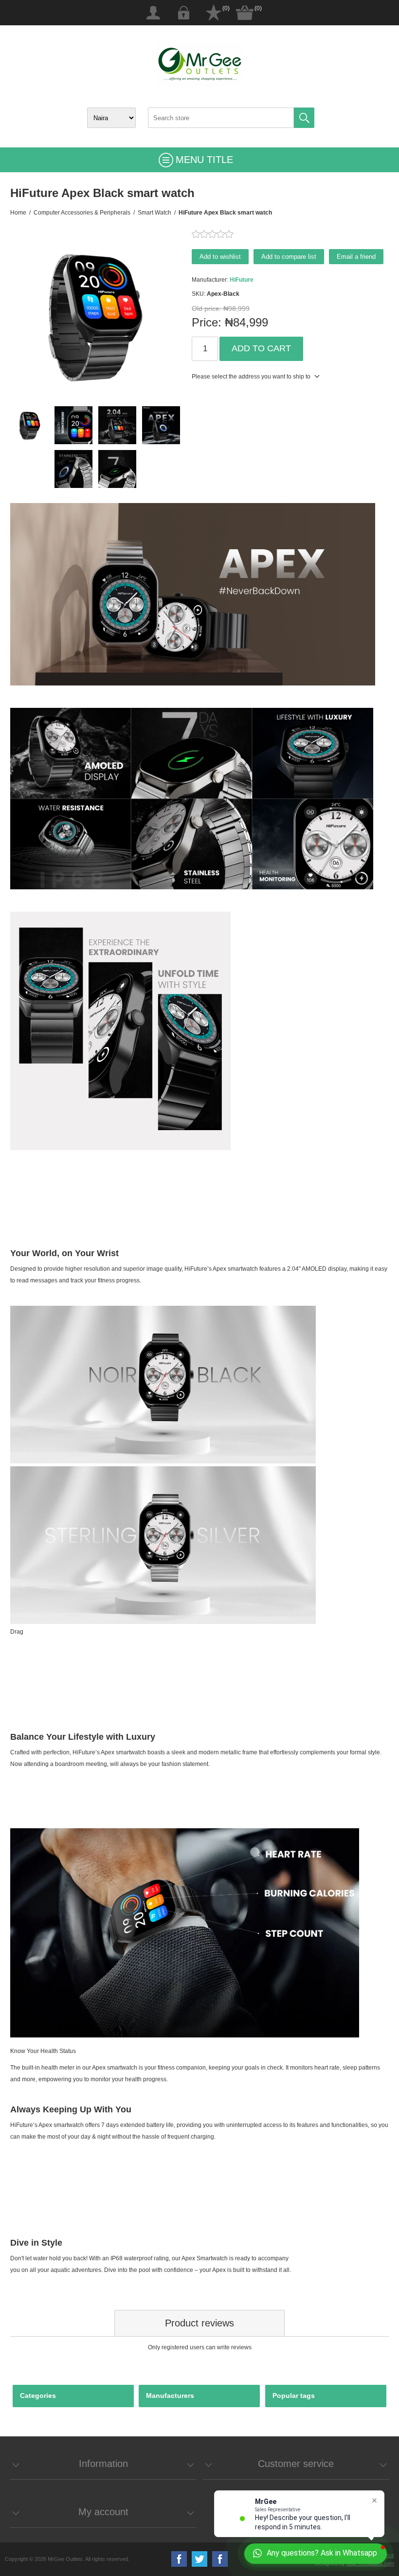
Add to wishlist (220, 257)
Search (304, 118)
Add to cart (261, 348)
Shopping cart (245, 13)
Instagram (220, 2559)
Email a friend (356, 257)
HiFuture (242, 280)
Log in (183, 13)
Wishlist (214, 13)
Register (153, 13)
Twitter (199, 2559)
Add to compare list (289, 257)
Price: (207, 322)
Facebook (179, 2559)
